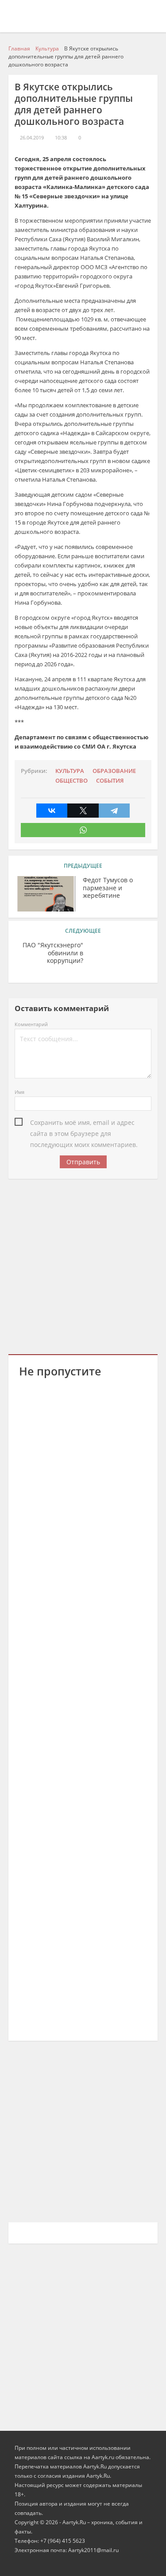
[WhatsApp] (83, 830)
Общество (71, 781)
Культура (70, 771)
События (110, 781)
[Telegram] (114, 811)
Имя (19, 1092)
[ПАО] (120, 959)
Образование (114, 771)
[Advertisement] (83, 1265)
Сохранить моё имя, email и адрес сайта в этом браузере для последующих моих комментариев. (84, 1123)
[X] (83, 811)
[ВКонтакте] (52, 811)
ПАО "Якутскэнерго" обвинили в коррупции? (53, 953)
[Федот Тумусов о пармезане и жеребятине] (46, 894)
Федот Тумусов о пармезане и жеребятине (108, 888)
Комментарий (31, 1024)
